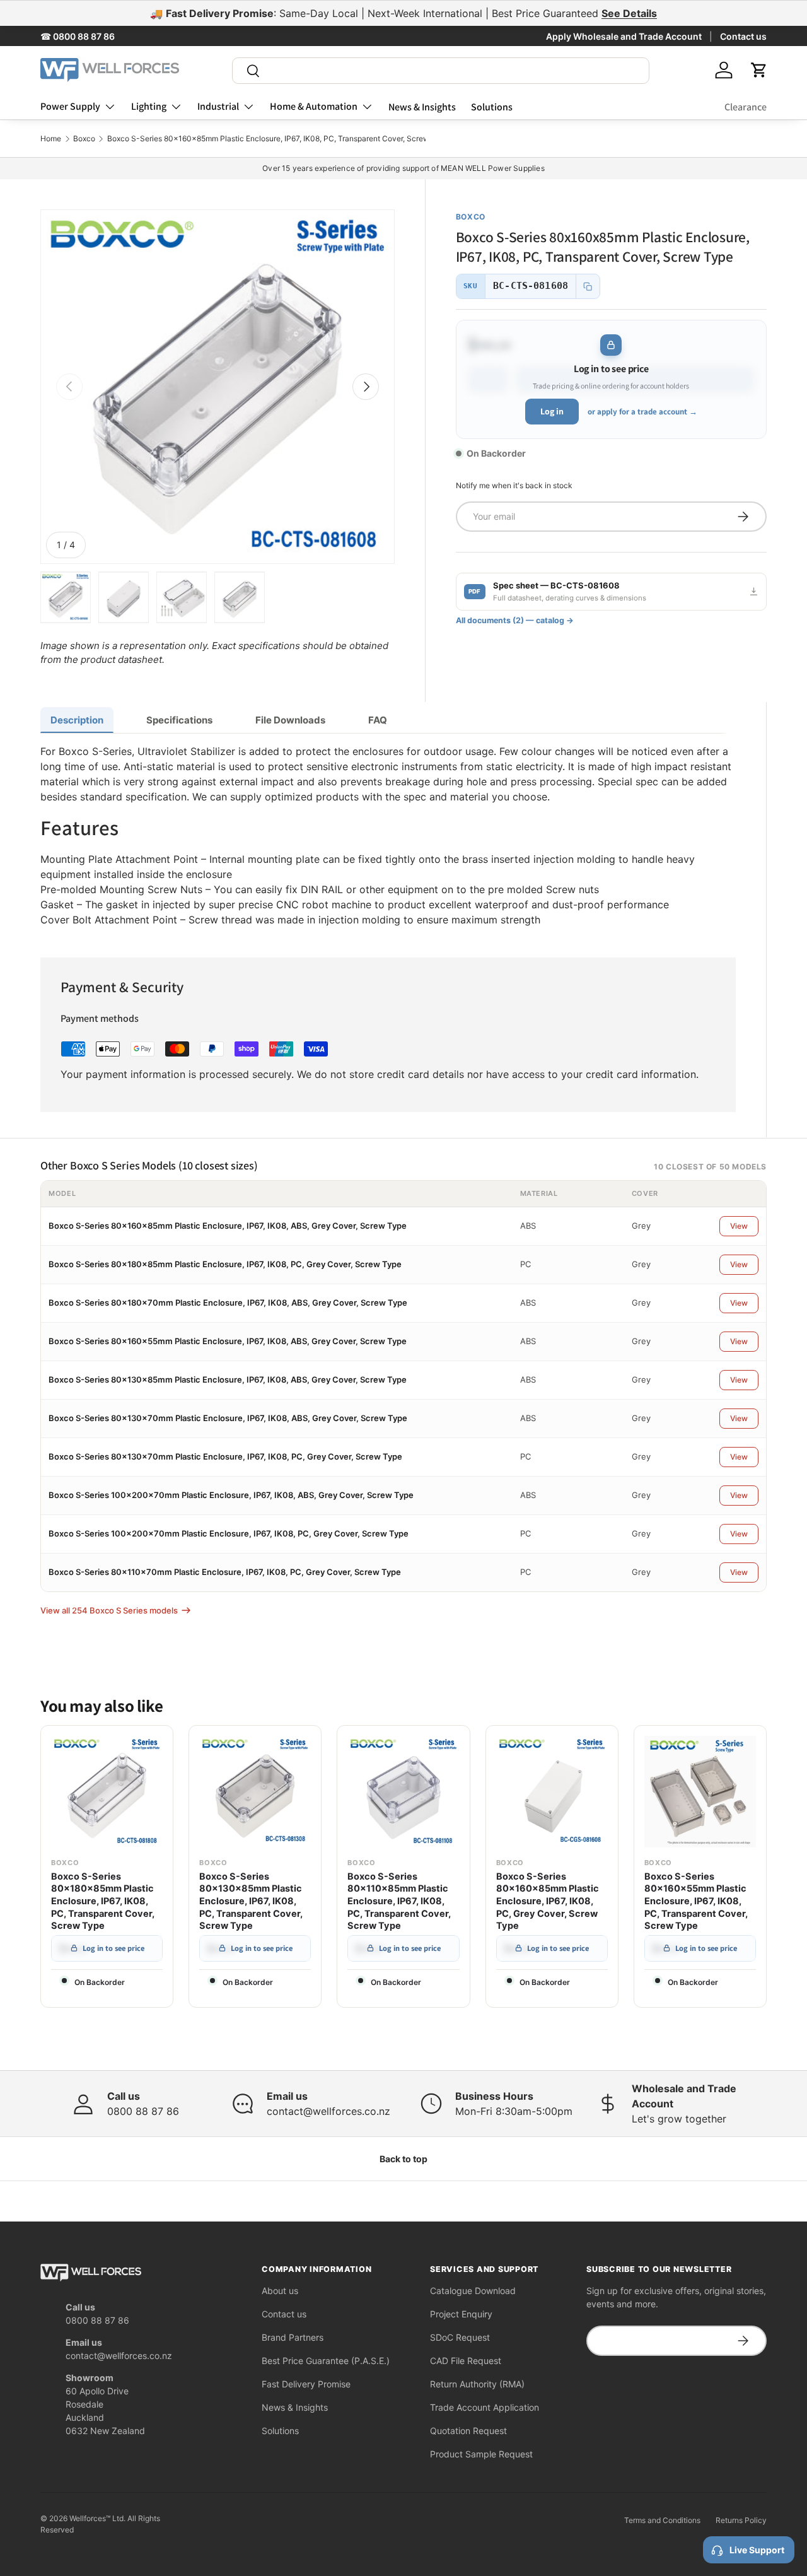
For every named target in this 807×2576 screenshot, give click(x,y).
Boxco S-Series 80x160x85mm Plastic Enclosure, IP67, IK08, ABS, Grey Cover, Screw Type (228, 1226)
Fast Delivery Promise (306, 2384)
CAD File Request (466, 2361)
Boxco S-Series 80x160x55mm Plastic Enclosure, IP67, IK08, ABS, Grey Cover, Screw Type (228, 1341)
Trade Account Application (485, 2407)
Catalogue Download (473, 2291)
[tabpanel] (388, 835)
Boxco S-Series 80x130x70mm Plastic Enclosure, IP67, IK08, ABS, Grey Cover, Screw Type (228, 1418)
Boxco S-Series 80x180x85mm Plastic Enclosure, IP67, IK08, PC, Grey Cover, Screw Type (225, 1264)
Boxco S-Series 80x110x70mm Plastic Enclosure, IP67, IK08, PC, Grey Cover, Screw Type (225, 1572)
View (739, 1226)
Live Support (757, 2550)
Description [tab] (77, 720)
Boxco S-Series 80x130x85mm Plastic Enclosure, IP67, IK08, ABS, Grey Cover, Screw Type (228, 1379)
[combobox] (441, 71)
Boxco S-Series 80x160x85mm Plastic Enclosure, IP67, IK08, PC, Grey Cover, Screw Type (548, 1901)
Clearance (746, 107)
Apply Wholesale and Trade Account (624, 36)
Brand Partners (293, 2337)
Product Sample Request (481, 2454)
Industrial (218, 106)
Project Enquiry (461, 2314)
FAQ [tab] (378, 720)
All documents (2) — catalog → (515, 620)
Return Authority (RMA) (477, 2384)
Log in (552, 411)
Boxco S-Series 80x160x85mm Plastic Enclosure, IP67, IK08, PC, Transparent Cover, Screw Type (278, 139)
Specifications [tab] (179, 720)
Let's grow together (679, 2119)
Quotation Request (468, 2431)
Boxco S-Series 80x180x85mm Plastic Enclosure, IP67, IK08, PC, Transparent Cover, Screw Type (103, 1901)
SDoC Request (460, 2337)
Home (51, 139)
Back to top (403, 2159)
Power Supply (70, 106)
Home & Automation (314, 106)
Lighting (149, 106)
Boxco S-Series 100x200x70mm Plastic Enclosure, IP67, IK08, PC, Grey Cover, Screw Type (229, 1533)
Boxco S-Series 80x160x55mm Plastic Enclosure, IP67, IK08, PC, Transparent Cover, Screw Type (696, 1901)
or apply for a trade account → (642, 412)
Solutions (492, 107)
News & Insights (422, 107)
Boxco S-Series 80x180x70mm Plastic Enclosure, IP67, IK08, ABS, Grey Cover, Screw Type (228, 1303)
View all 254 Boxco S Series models (109, 1610)
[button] (759, 70)
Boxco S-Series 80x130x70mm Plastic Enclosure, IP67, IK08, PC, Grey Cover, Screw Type (225, 1456)
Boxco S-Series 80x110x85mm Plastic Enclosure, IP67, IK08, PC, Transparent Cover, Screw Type (399, 1901)
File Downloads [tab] (290, 720)
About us (280, 2291)
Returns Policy (741, 2520)
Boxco (84, 139)
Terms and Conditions (662, 2520)
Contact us (743, 36)
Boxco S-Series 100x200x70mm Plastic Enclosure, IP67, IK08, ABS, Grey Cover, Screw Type (231, 1495)
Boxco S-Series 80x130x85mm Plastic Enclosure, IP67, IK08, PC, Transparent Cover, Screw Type (251, 1901)
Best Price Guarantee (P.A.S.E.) (326, 2361)
